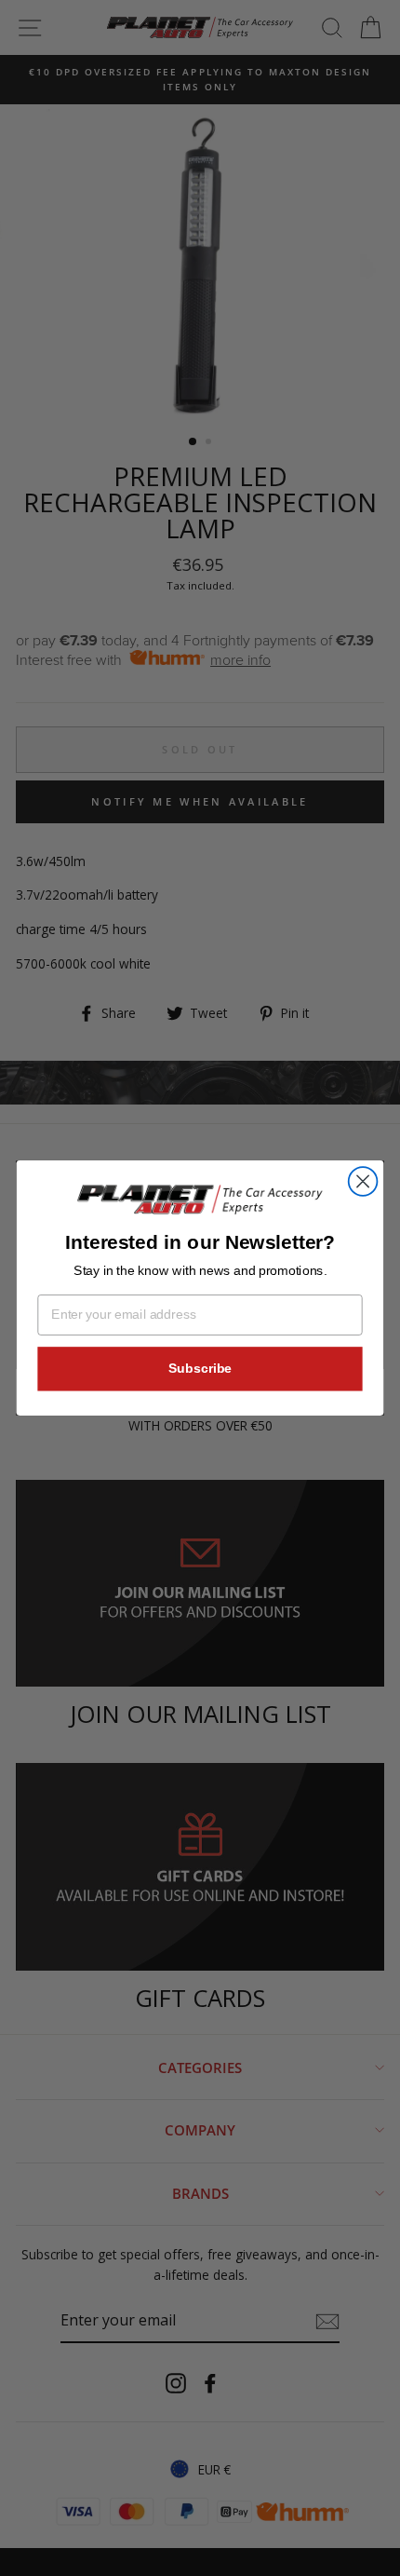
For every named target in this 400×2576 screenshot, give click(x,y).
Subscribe (200, 1369)
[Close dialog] (363, 1181)
